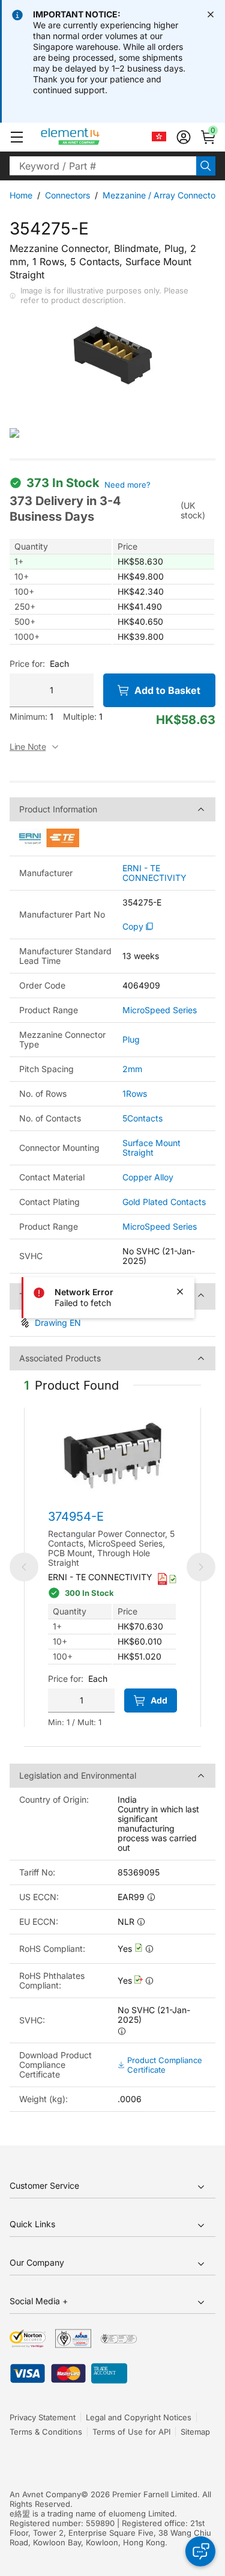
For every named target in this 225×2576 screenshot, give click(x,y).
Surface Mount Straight (151, 1148)
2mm (132, 1069)
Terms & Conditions (46, 2432)
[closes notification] (211, 14)
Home (21, 195)
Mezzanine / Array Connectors (163, 195)
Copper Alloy (148, 1177)
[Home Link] (93, 137)
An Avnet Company (45, 2494)
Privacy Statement (43, 2417)
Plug (131, 1039)
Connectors (67, 195)
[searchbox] (103, 166)
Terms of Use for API (131, 2432)
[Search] (206, 166)
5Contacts (142, 1118)
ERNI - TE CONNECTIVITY (154, 873)
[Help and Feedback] (200, 2551)
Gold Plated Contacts (164, 1202)
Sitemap (195, 2432)
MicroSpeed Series (160, 1010)
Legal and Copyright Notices (139, 2417)
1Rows (135, 1093)
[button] (17, 137)
